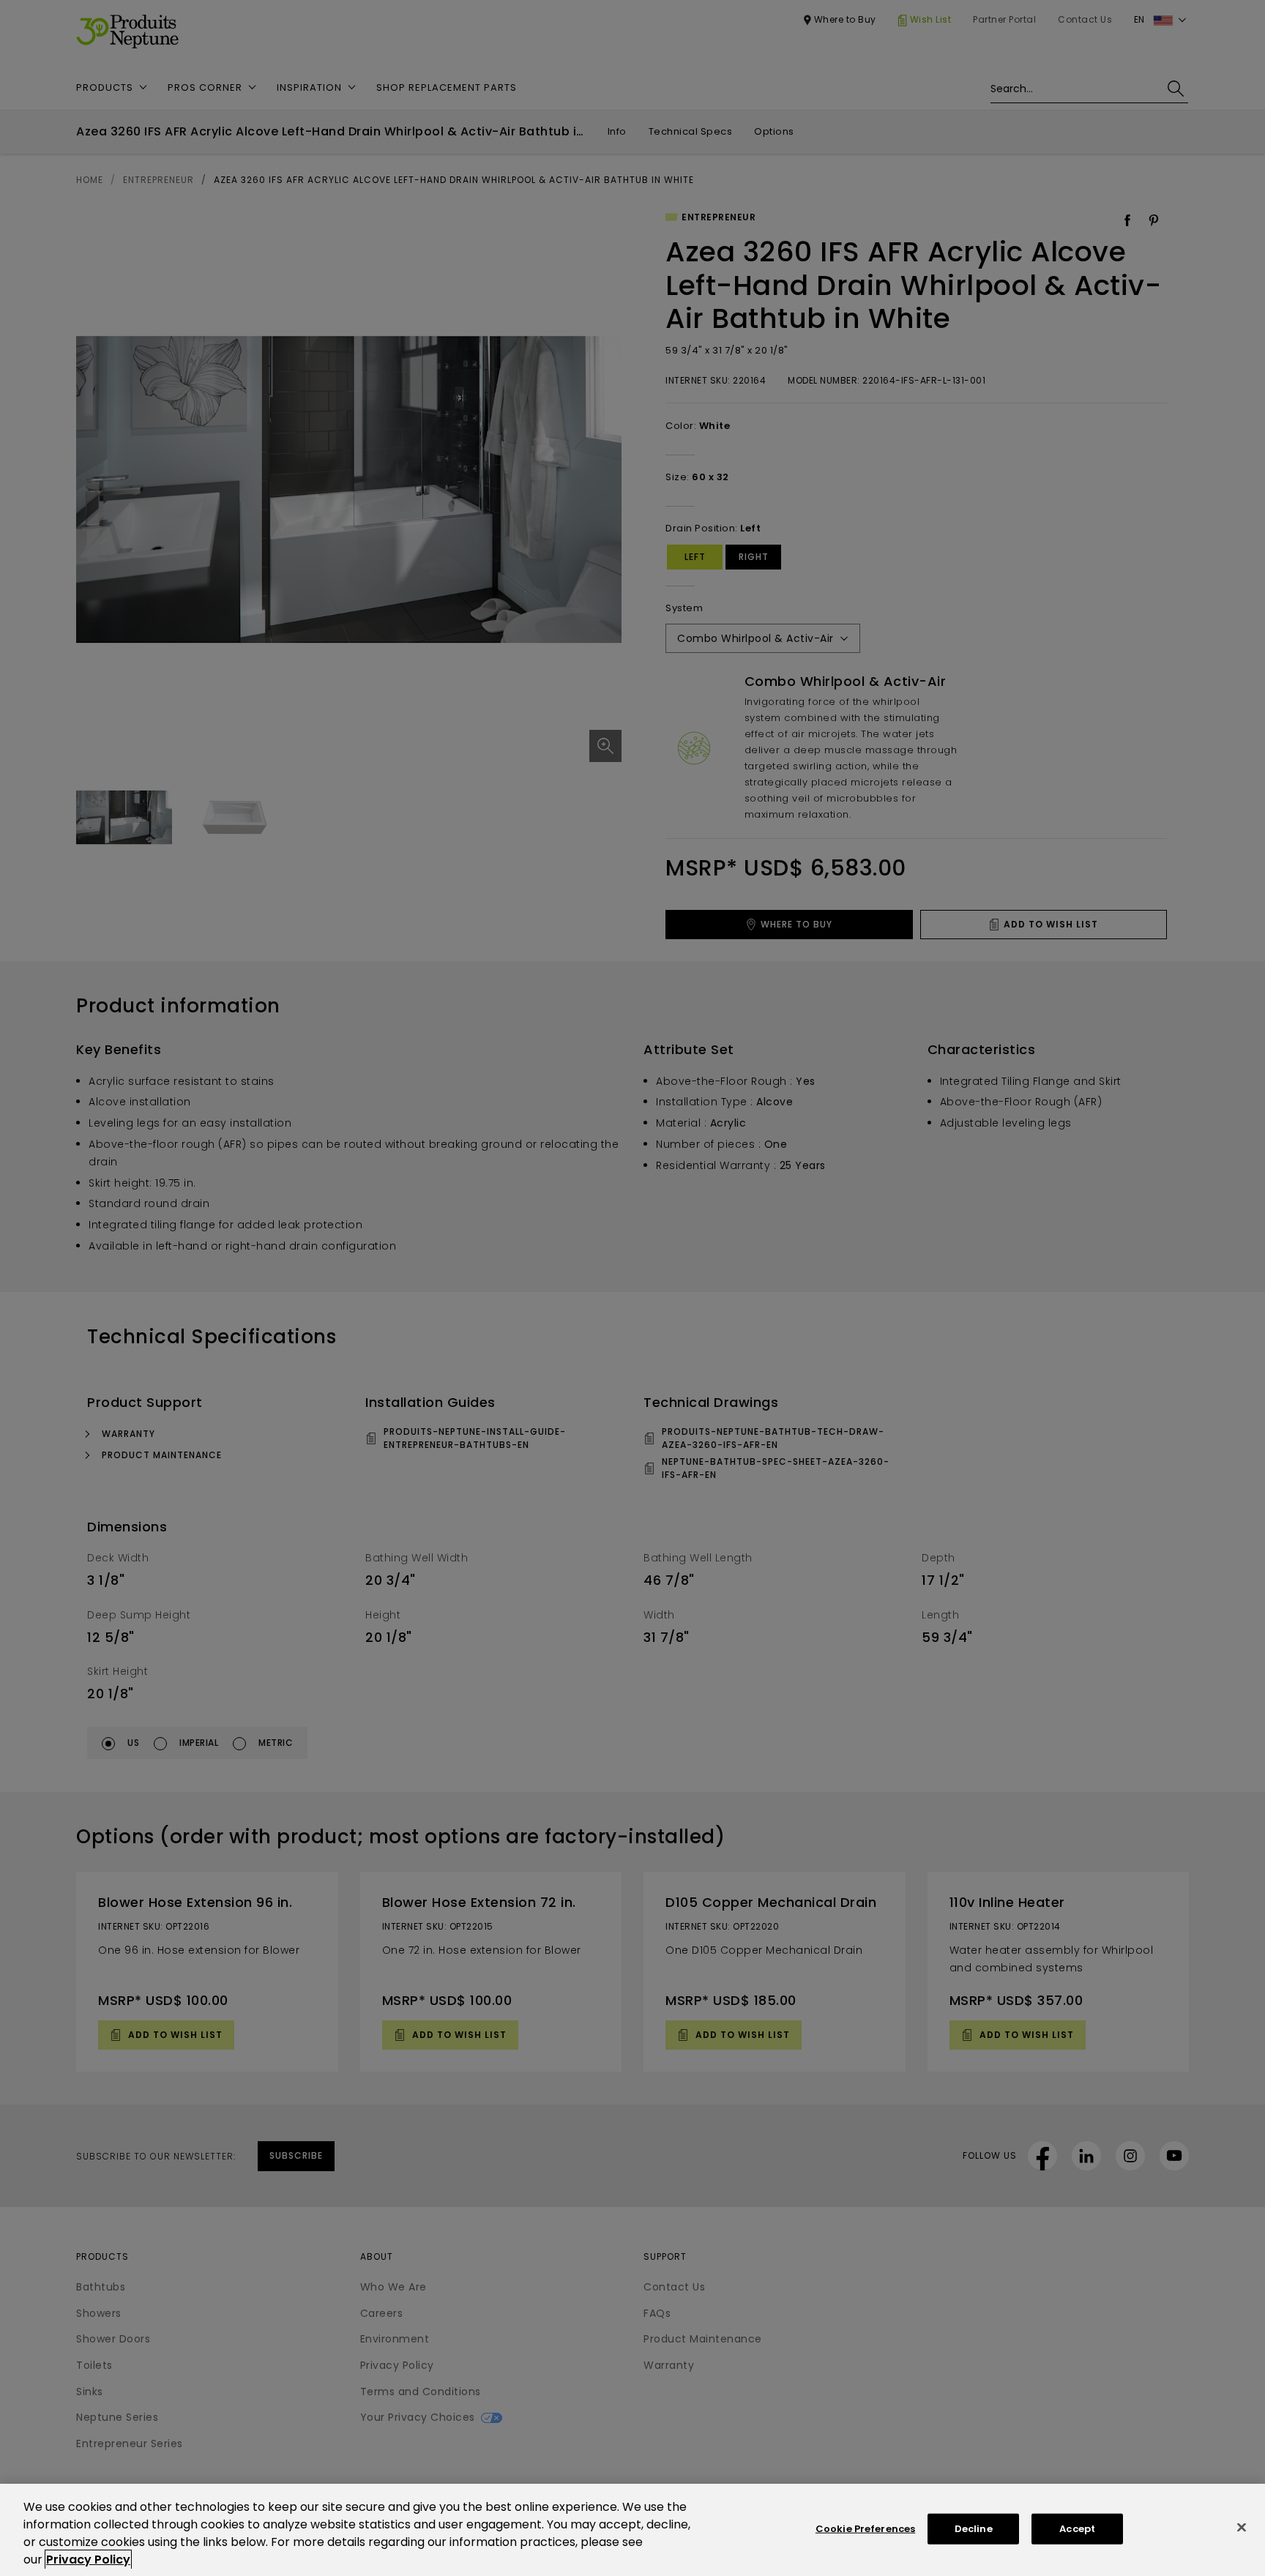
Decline (974, 2529)
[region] (632, 2530)
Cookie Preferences (865, 2529)
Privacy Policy (88, 2560)
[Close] (1242, 2528)
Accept (1077, 2529)
